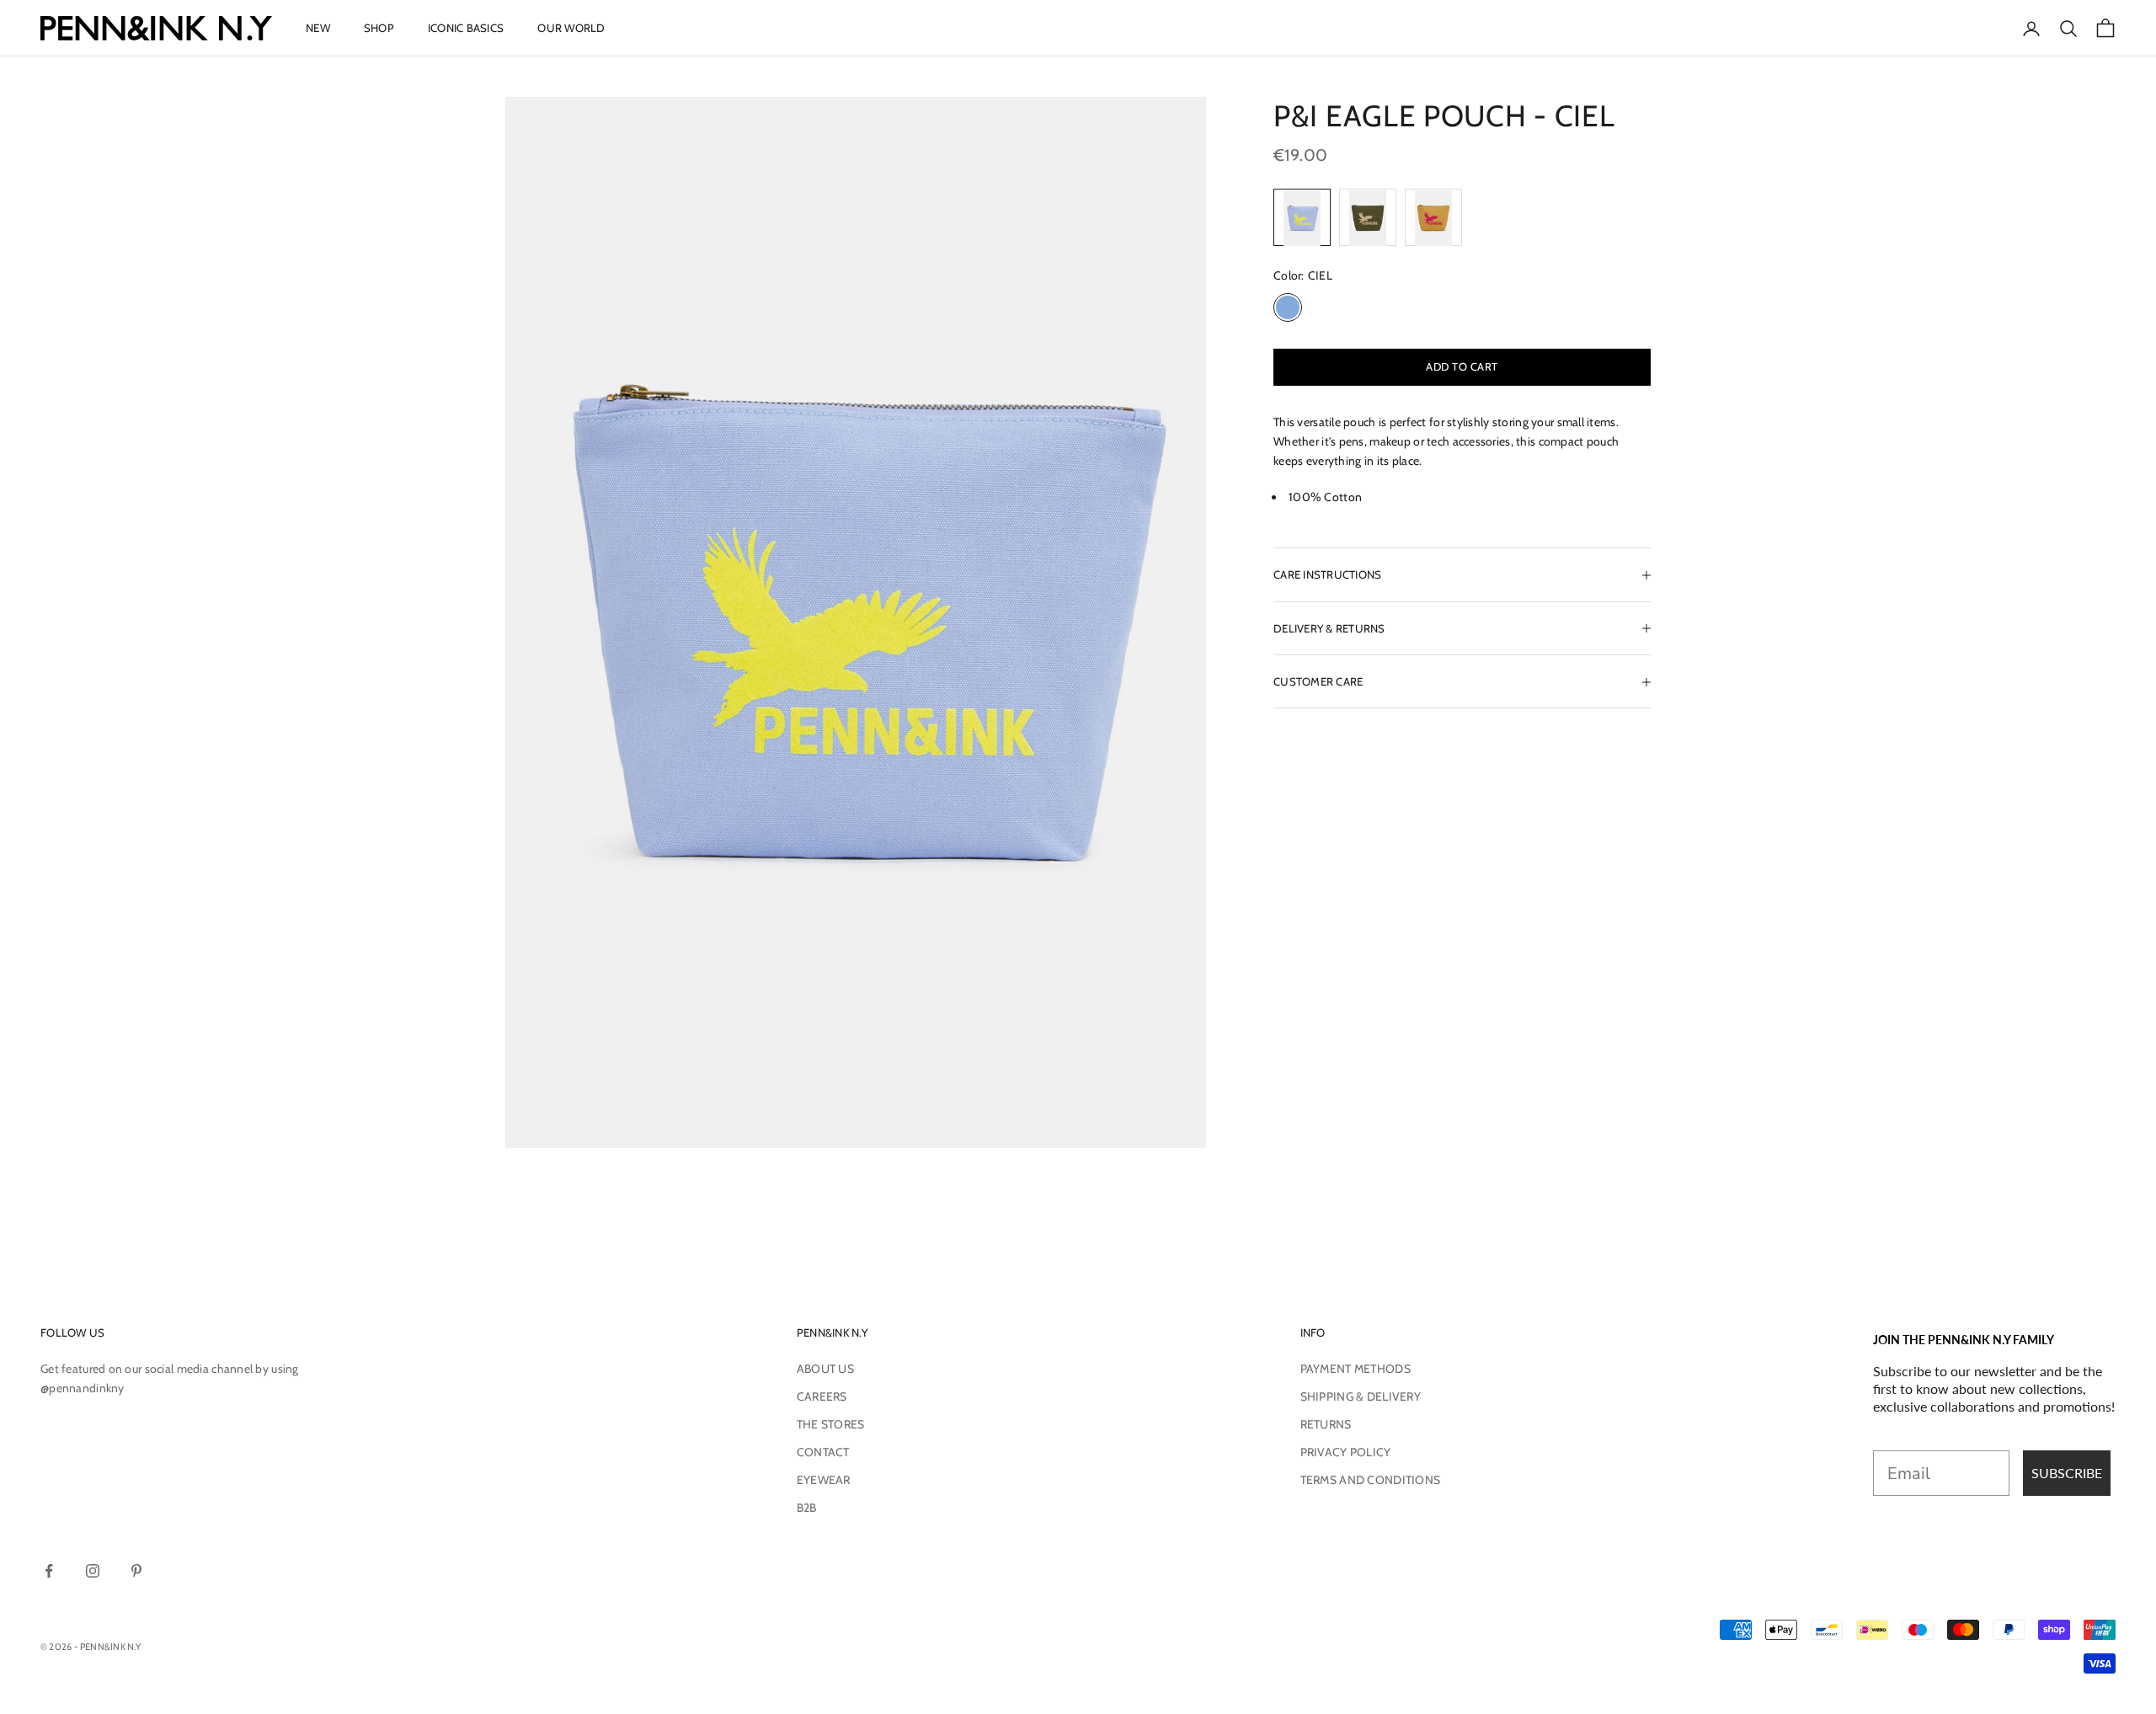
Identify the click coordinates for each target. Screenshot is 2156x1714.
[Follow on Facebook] (49, 1571)
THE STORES (831, 1424)
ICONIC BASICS (466, 28)
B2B (807, 1508)
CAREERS (822, 1396)
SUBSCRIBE (2067, 1473)
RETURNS (1326, 1424)
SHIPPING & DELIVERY (1361, 1396)
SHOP (379, 28)
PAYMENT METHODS (1356, 1369)
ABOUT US (825, 1369)
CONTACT (823, 1452)
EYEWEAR (824, 1480)
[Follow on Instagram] (93, 1571)
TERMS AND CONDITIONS (1371, 1480)
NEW (318, 28)
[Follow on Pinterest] (136, 1571)
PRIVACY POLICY (1346, 1452)
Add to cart (1462, 366)
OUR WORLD (571, 28)
